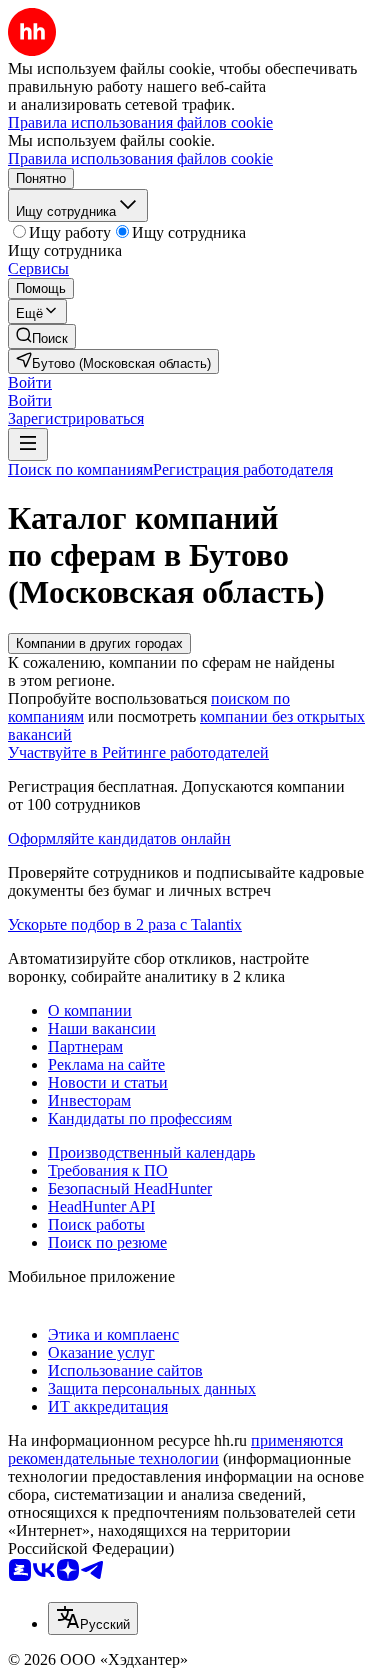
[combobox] (93, 1618)
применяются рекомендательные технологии (175, 1449)
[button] (30, 382)
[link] (42, 336)
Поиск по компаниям (80, 469)
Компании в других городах (99, 643)
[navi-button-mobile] (28, 444)
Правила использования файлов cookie (140, 158)
